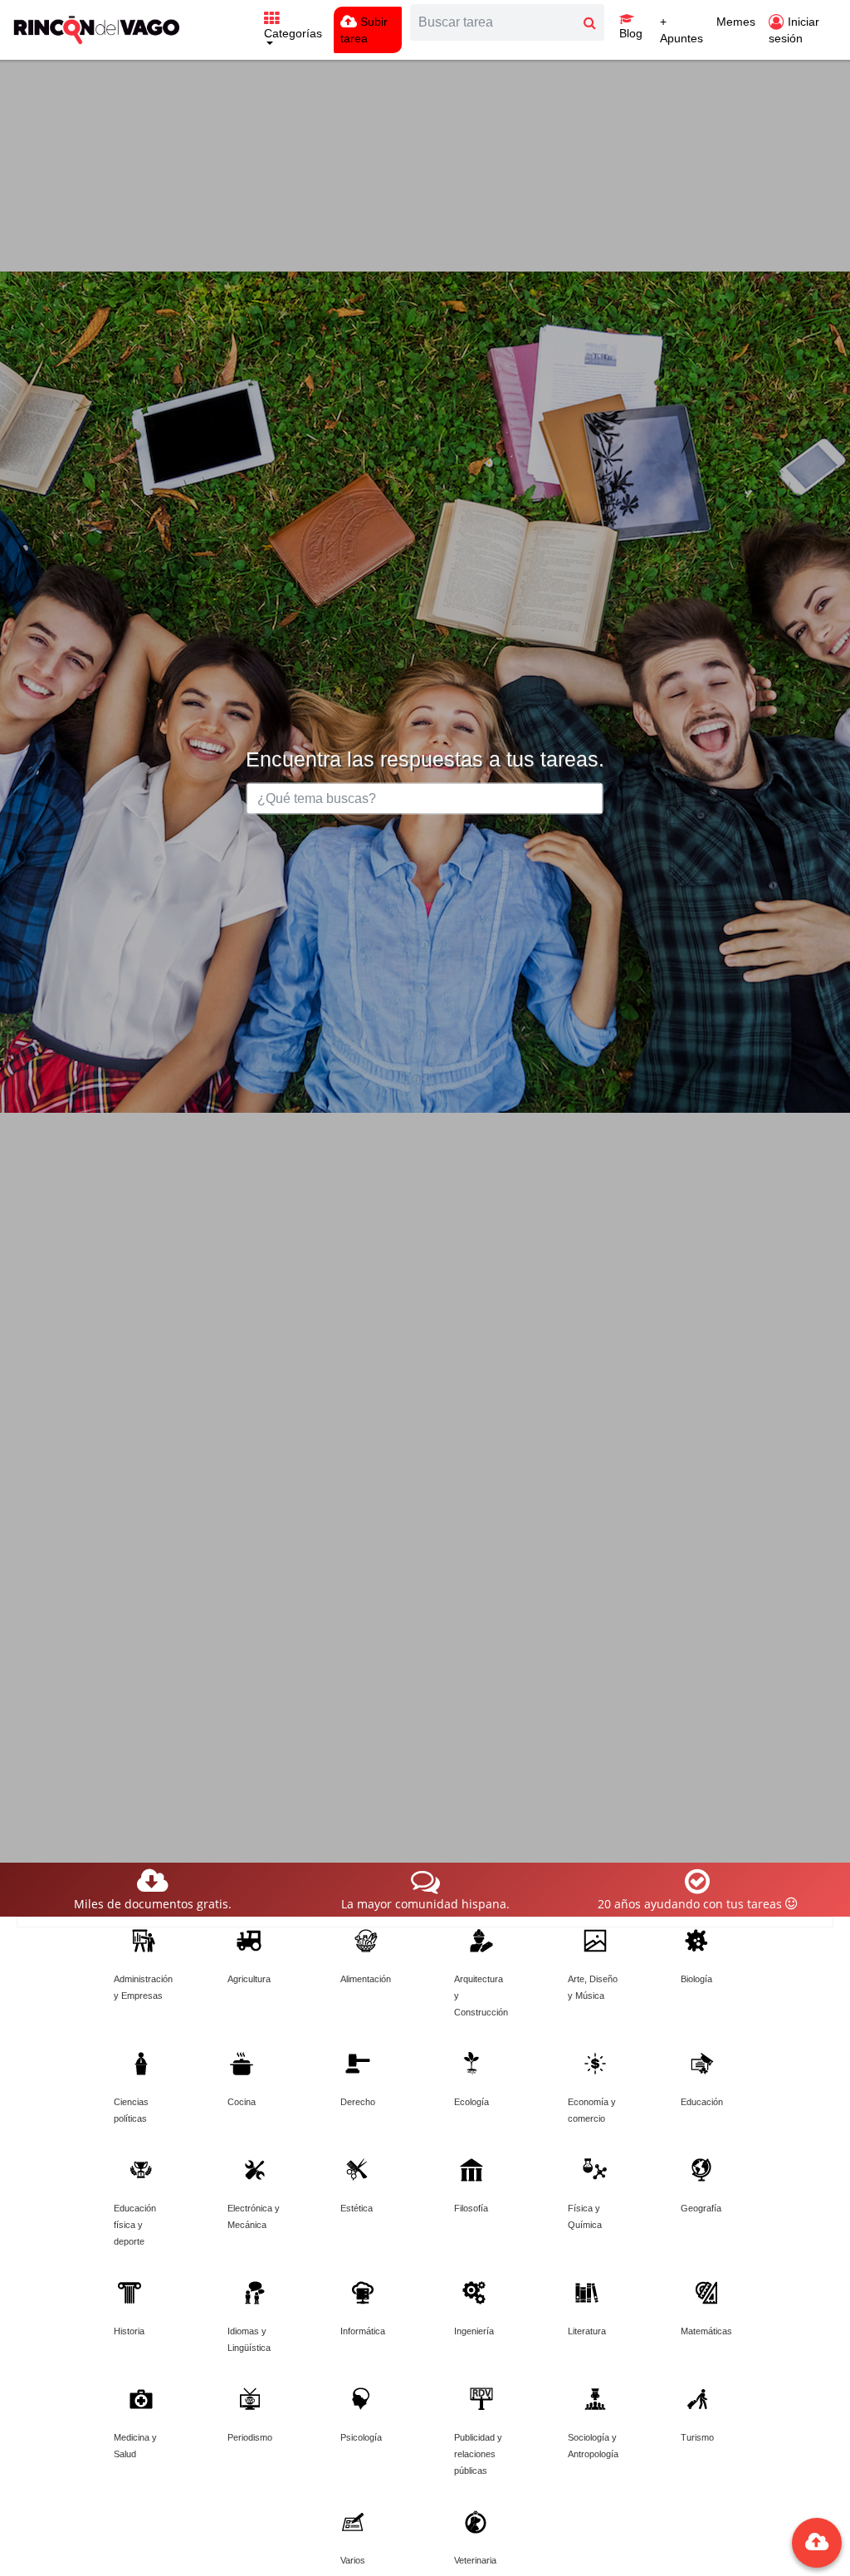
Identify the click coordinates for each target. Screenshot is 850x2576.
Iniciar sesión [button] (794, 30)
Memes (736, 22)
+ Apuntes (681, 30)
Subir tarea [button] (364, 30)
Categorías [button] (293, 33)
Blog (631, 33)
